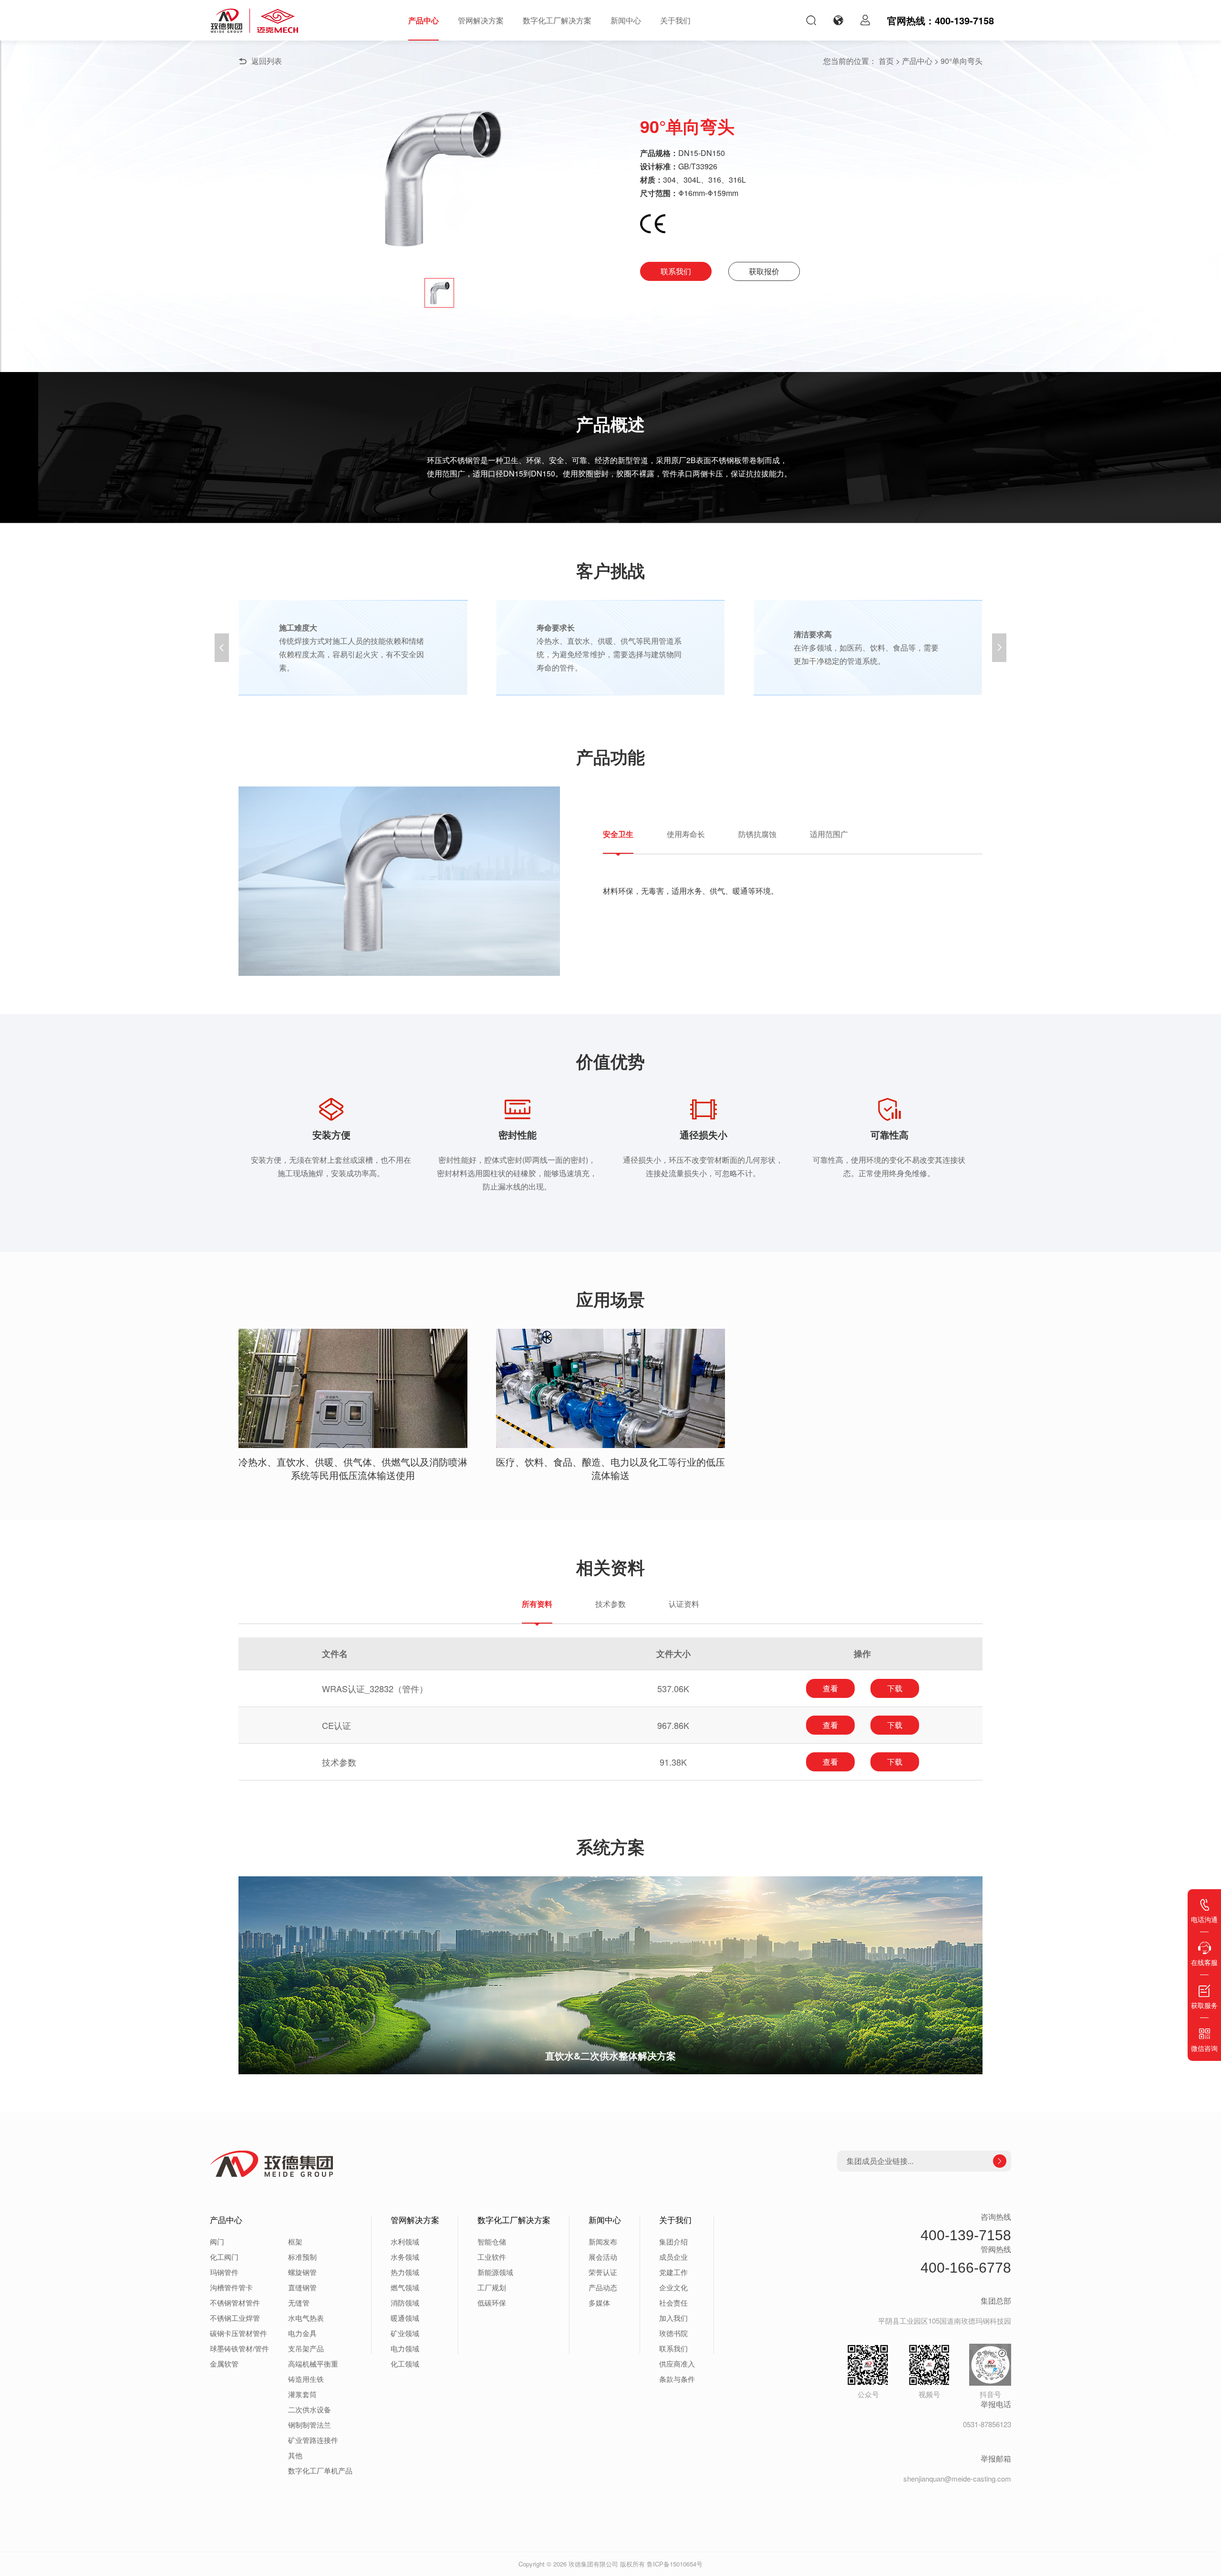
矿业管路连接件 (313, 2440)
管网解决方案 (481, 20)
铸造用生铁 (306, 2379)
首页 (886, 61)
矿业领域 (405, 2333)
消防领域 (405, 2302)
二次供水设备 (310, 2409)
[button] (999, 648)
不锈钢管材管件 (235, 2302)
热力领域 (405, 2272)
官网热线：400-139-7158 (941, 20)
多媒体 (599, 2302)
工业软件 (492, 2257)
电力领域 (405, 2348)
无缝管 (299, 2302)
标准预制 (302, 2257)
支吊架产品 (306, 2348)
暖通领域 (405, 2318)
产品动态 (603, 2287)
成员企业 (673, 2257)
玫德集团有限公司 (593, 2564)
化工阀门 (224, 2257)
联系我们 (676, 271)
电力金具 (302, 2333)
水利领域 (405, 2241)
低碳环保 (492, 2302)
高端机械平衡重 (313, 2364)
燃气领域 (405, 2287)
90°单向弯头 (962, 61)
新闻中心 (626, 20)
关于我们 (675, 20)
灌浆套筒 (302, 2394)
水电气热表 (306, 2318)
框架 (295, 2241)
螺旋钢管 (302, 2272)
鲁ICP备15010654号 (675, 2564)
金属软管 (224, 2364)
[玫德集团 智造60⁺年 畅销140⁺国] (254, 21)
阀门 (217, 2241)
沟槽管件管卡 (231, 2287)
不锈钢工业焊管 (235, 2318)
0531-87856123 (987, 2424)
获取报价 (764, 271)
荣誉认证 (603, 2272)
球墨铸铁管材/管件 (239, 2348)
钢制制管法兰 (310, 2425)
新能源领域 (495, 2272)
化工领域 (405, 2364)
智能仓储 (492, 2241)
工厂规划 (492, 2287)
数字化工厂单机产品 (320, 2470)
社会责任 (673, 2302)
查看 (830, 1688)
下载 (895, 1688)
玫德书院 (673, 2333)
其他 (295, 2455)
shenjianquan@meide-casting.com (957, 2478)
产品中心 (424, 20)
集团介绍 (673, 2241)
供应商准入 (677, 2364)
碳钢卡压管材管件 (238, 2333)
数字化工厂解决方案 (557, 20)
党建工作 (673, 2272)
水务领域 (405, 2257)
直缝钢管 (302, 2287)
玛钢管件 (224, 2272)
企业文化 (673, 2287)
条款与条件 (677, 2379)
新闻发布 (603, 2241)
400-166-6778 (966, 2268)
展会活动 (603, 2257)
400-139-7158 (966, 2235)
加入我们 (673, 2318)
